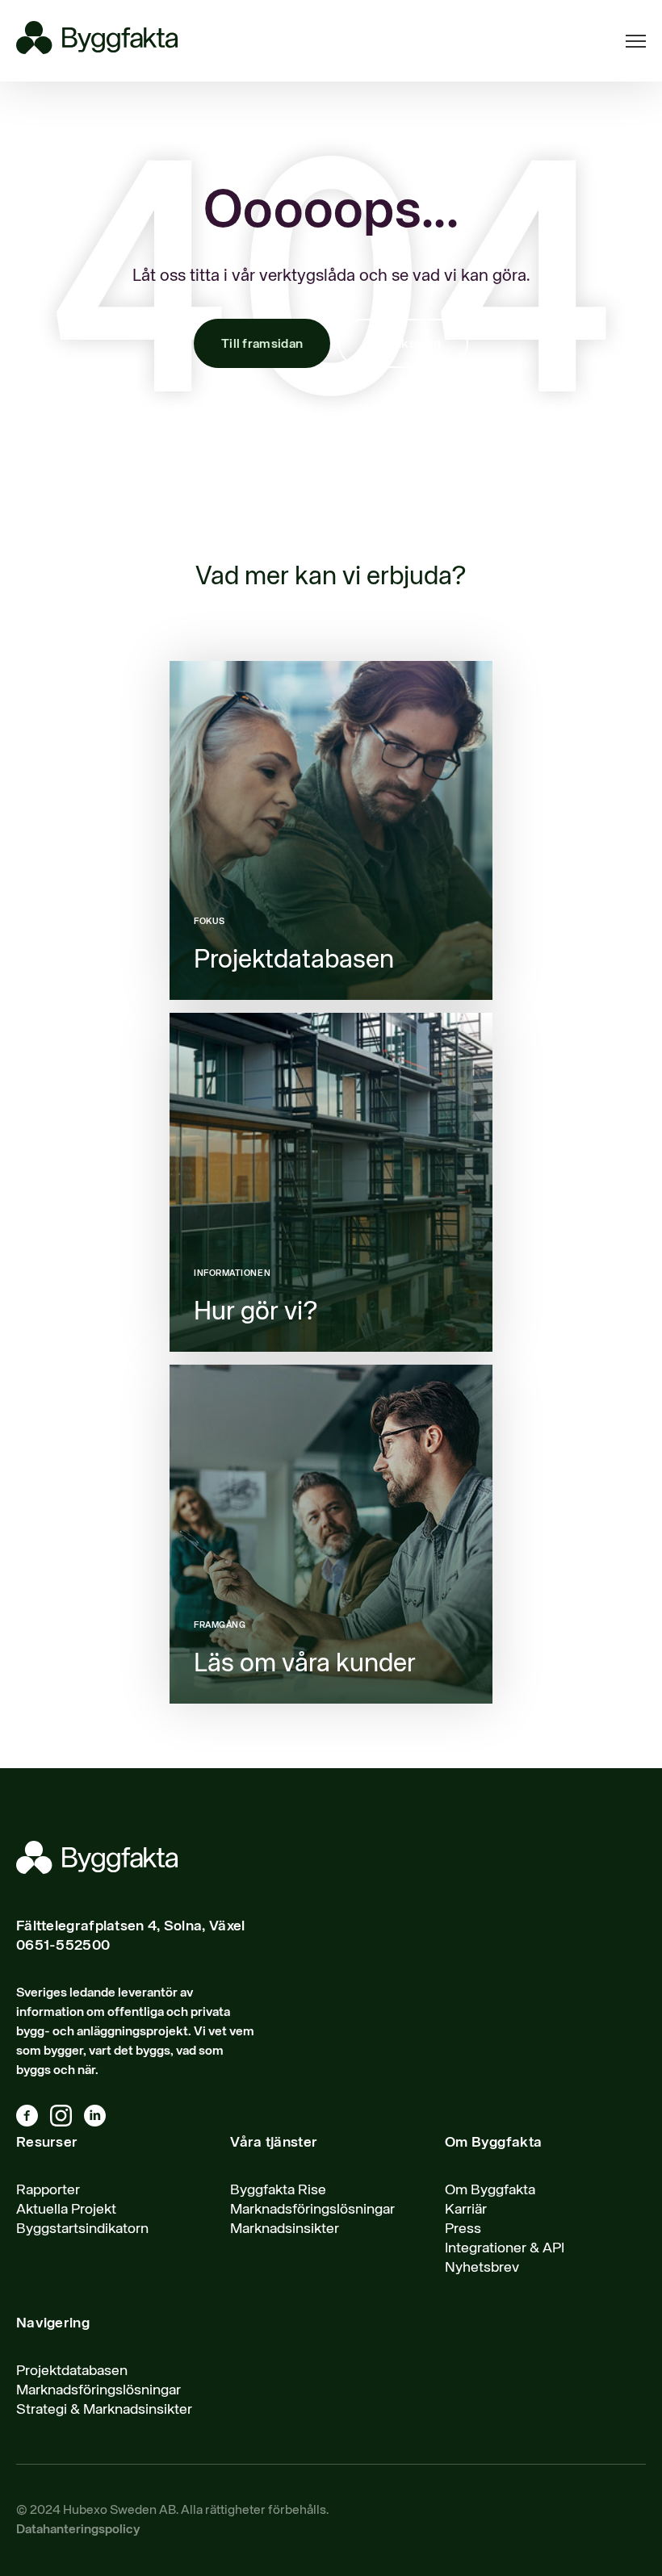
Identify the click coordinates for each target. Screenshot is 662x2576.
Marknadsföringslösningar (312, 2210)
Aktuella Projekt (66, 2210)
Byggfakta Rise (278, 2190)
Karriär (466, 2210)
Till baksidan (403, 345)
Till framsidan (262, 345)
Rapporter (48, 2190)
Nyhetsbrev (482, 2268)
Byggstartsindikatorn (82, 2229)
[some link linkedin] (101, 2119)
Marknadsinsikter (285, 2229)
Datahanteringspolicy (78, 2530)
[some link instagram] (67, 2119)
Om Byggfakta (490, 2190)
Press (463, 2229)
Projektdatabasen (72, 2371)
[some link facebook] (33, 2119)
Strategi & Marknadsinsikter (104, 2410)
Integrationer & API (505, 2248)
